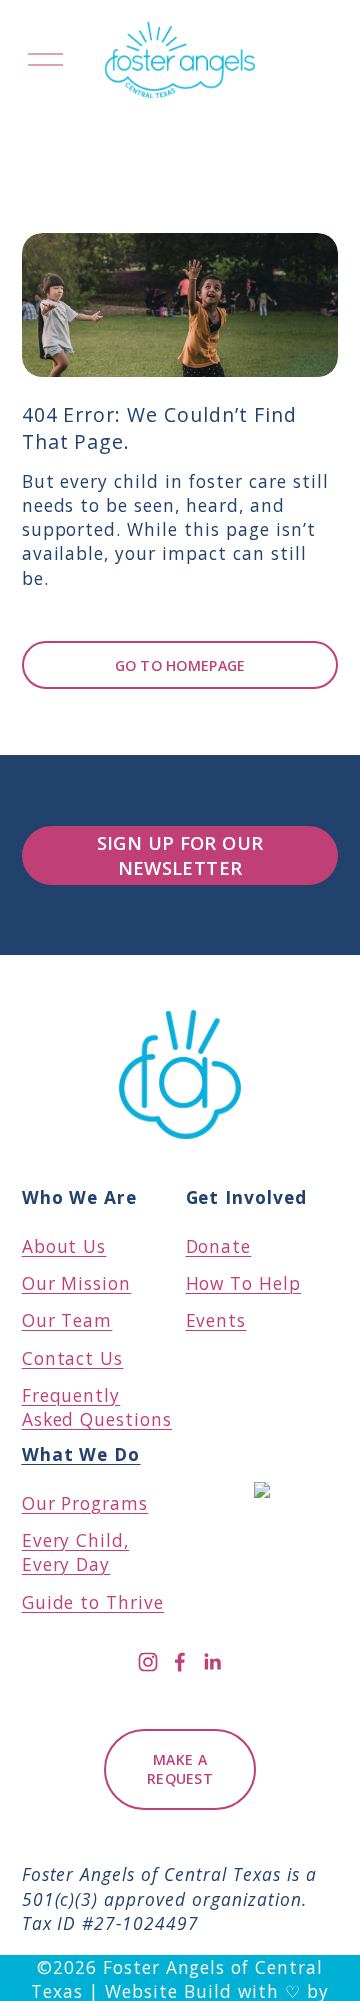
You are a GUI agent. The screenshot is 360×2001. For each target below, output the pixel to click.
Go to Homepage (180, 665)
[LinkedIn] (212, 1662)
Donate (219, 1246)
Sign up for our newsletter (180, 855)
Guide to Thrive (93, 1602)
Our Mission (77, 1283)
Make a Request (180, 1769)
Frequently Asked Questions (97, 1407)
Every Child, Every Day (76, 1552)
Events (216, 1320)
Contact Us (73, 1358)
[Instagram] (148, 1662)
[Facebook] (180, 1662)
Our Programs (85, 1478)
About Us (64, 1246)
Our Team (67, 1320)
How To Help (244, 1283)
